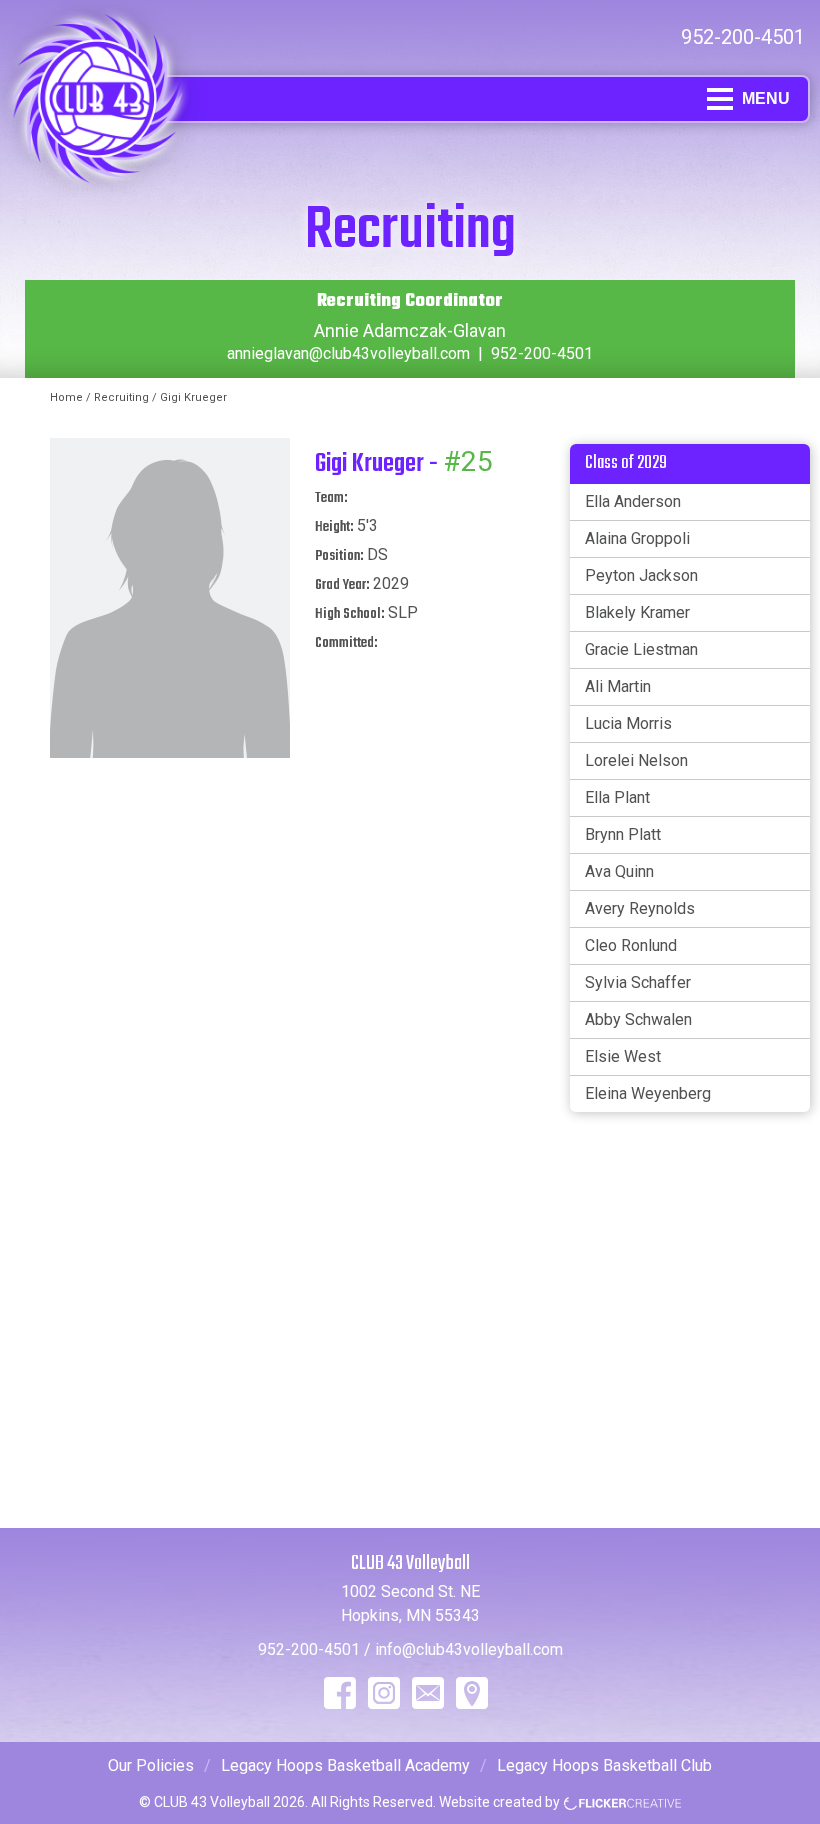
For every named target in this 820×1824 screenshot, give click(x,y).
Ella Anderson (633, 501)
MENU (766, 98)
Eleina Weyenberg (648, 1093)
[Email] (428, 1693)
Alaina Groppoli (637, 538)
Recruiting (121, 397)
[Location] (472, 1693)
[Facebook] (340, 1693)
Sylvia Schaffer (638, 982)
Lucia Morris (628, 723)
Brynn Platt (623, 834)
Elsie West (623, 1056)
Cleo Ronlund (631, 945)
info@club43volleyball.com (469, 1649)
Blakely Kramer (637, 612)
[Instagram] (384, 1693)
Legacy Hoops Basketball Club (604, 1765)
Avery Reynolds (640, 908)
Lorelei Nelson (636, 760)
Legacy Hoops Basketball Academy (345, 1765)
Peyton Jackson (641, 575)
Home (66, 397)
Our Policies (151, 1765)
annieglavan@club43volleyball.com (348, 353)
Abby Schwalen (638, 1019)
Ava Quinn (619, 871)
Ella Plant (617, 797)
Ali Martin (618, 686)
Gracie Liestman (641, 649)
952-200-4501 (743, 37)
